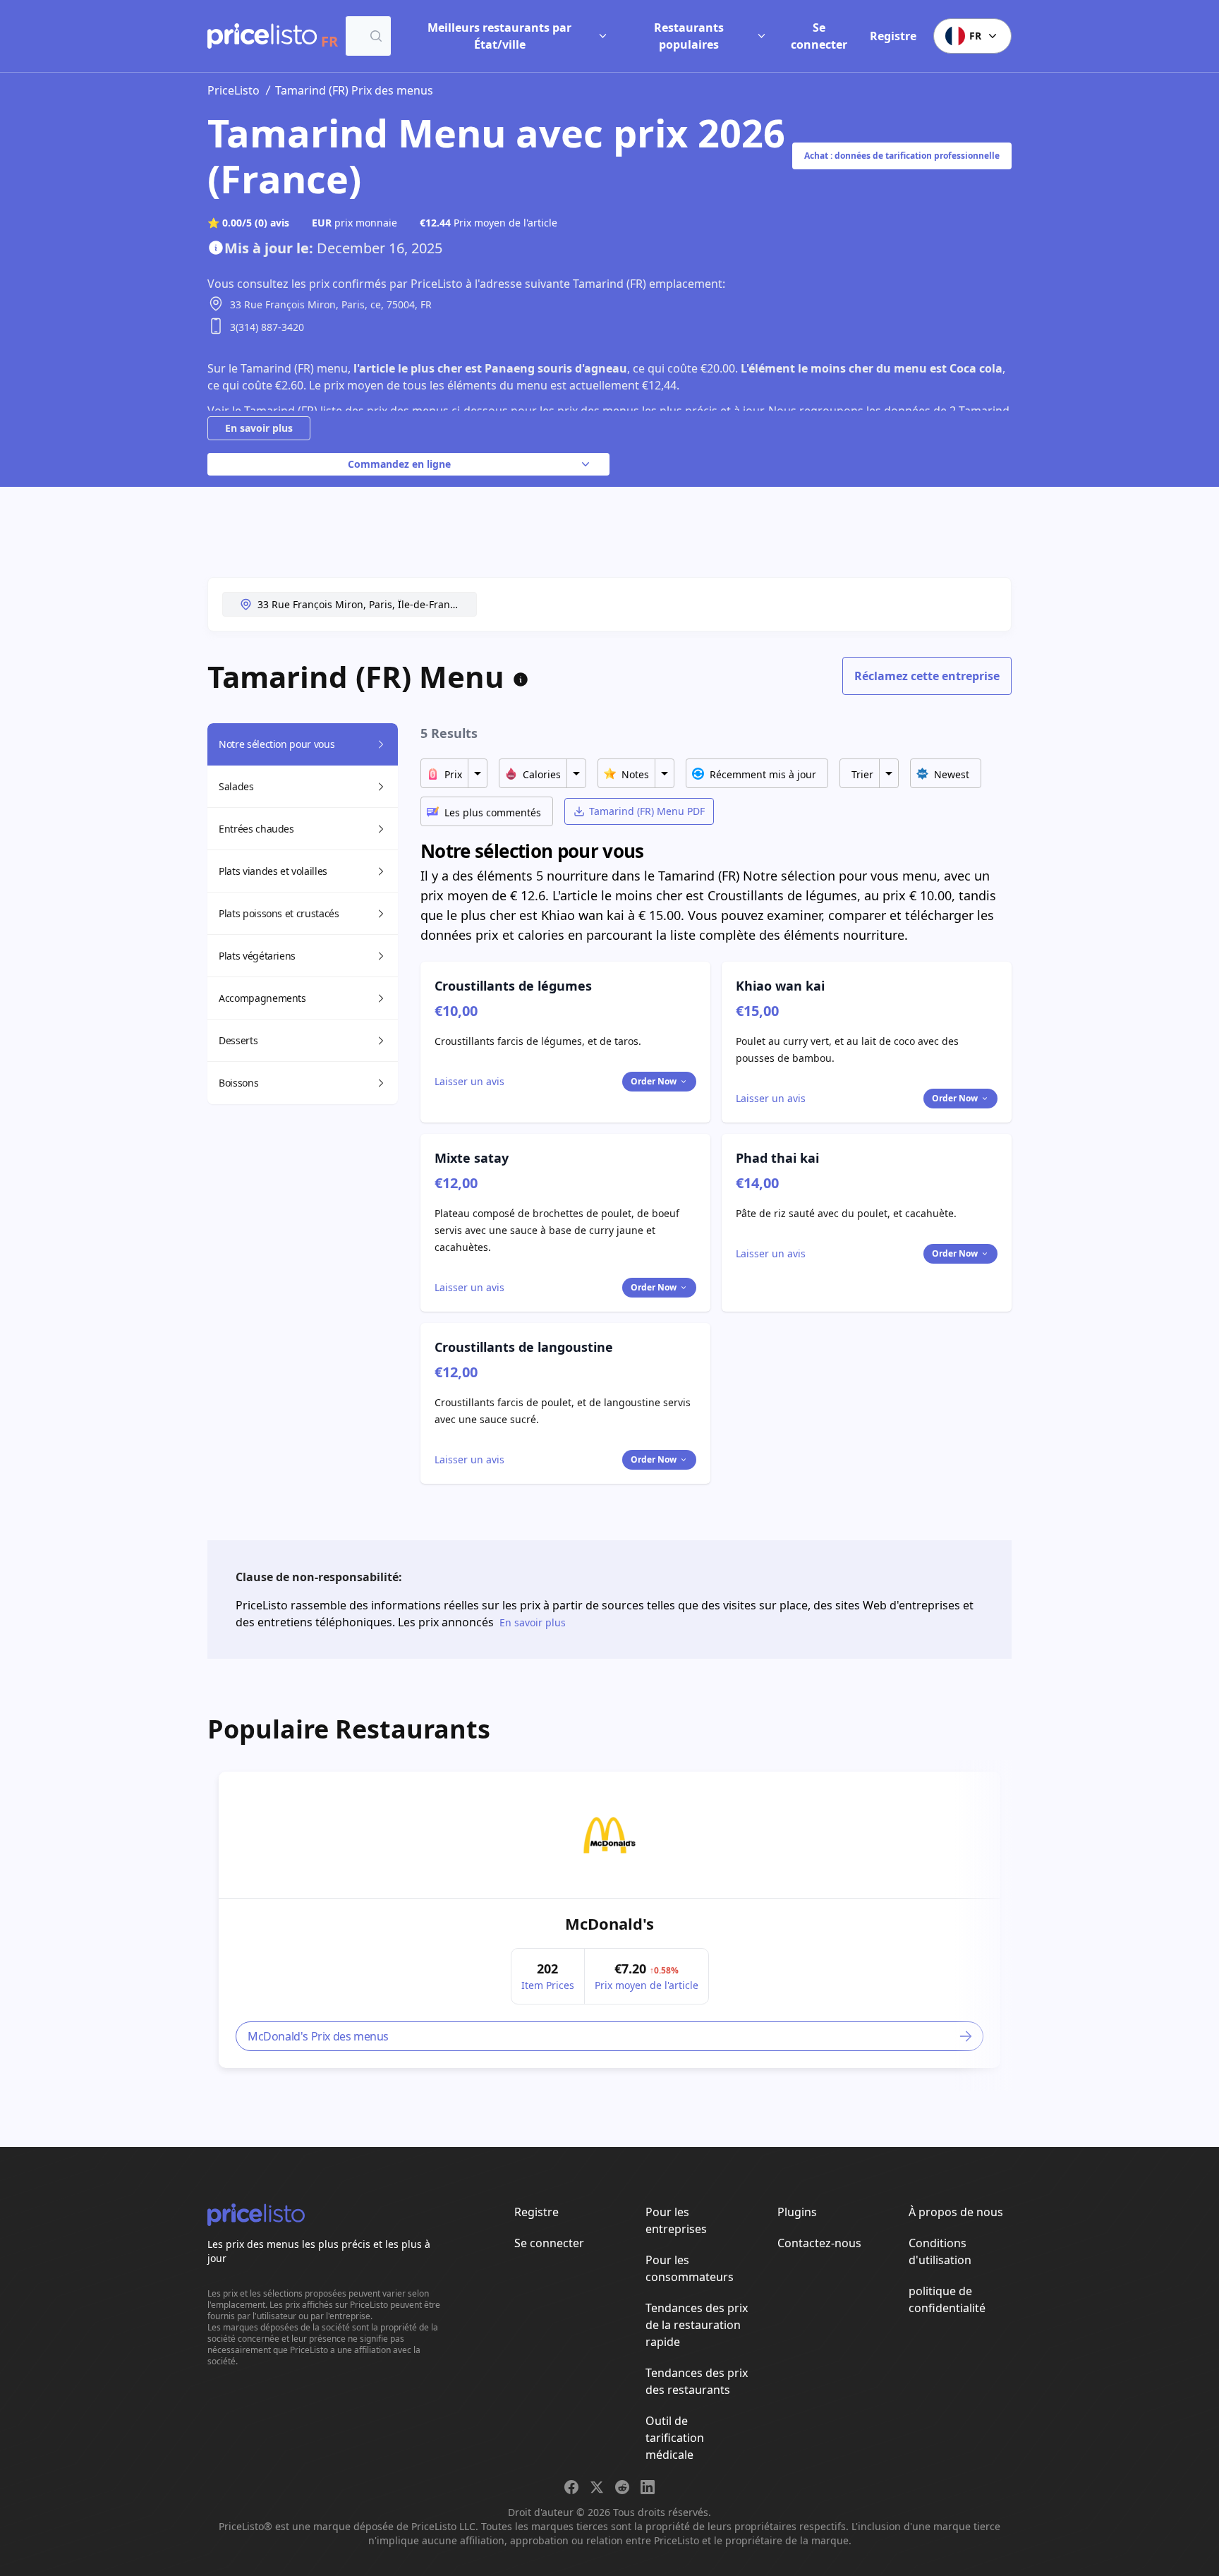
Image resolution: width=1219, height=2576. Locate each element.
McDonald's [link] (609, 1923)
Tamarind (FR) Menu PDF (647, 811)
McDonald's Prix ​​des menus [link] (318, 2036)
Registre (893, 36)
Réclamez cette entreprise (927, 676)
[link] (609, 1835)
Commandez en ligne (399, 464)
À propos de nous (956, 2212)
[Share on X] (597, 2487)
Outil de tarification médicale (675, 2438)
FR (975, 36)
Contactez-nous (819, 2243)
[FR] (262, 36)
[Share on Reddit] (622, 2487)
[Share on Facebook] (571, 2487)
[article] (609, 1920)
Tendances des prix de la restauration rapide (697, 2325)
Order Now (654, 1081)
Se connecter (819, 36)
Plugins (797, 2212)
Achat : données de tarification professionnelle (902, 156)
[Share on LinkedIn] (648, 2487)
